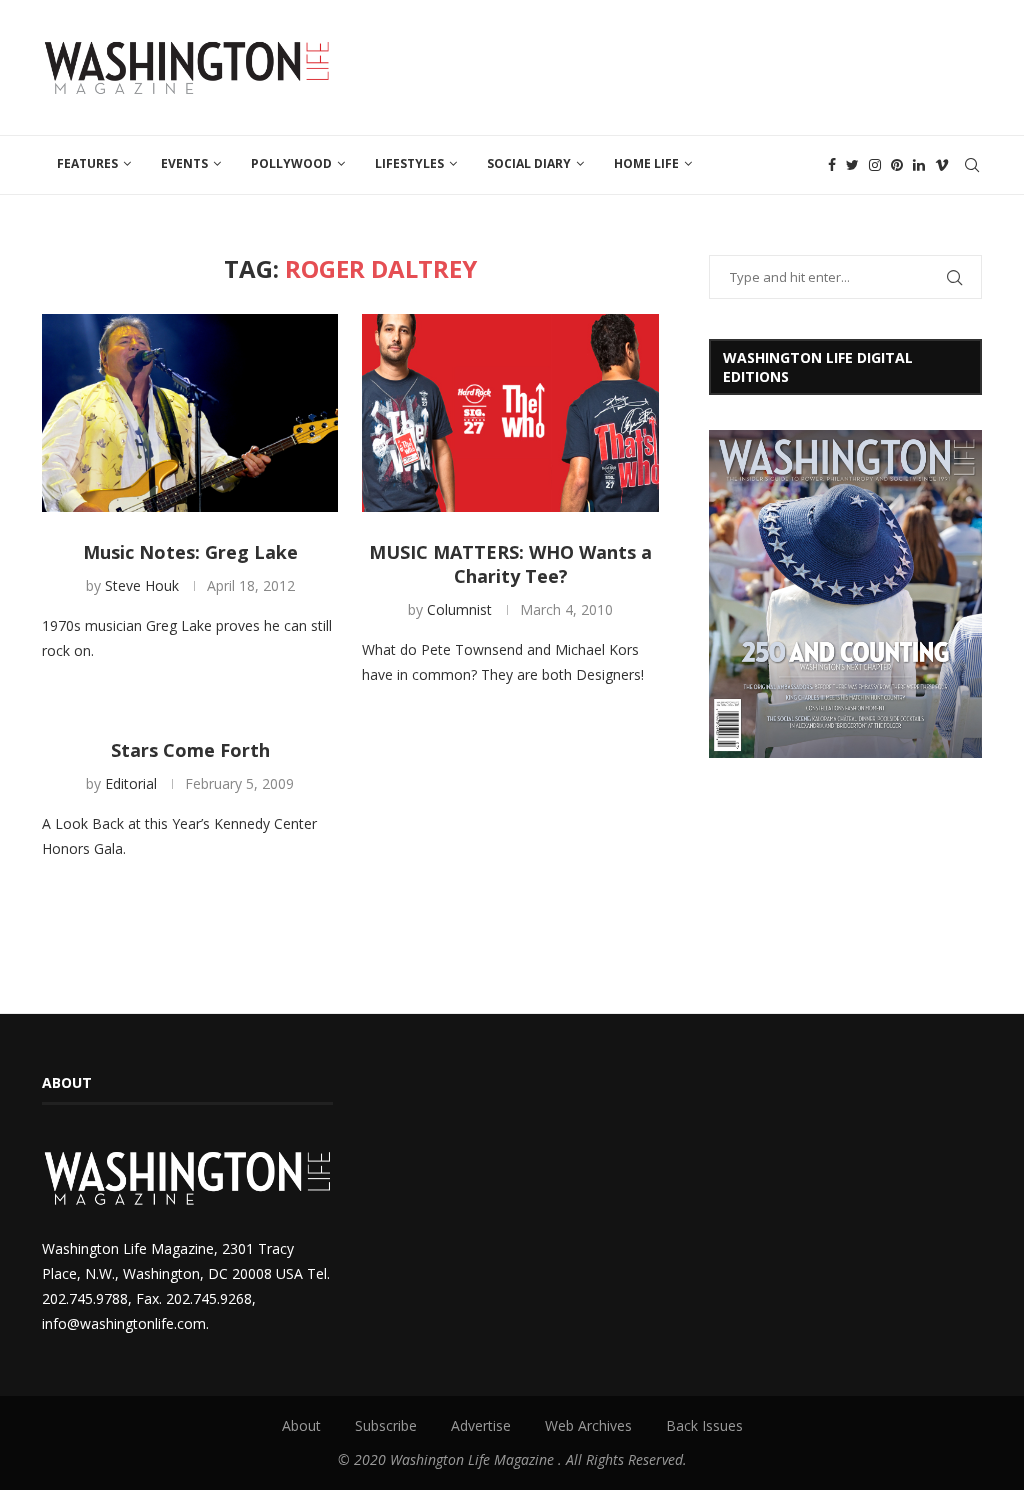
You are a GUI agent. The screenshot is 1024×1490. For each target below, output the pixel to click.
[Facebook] (832, 165)
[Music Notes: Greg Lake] (190, 413)
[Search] (972, 165)
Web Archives (588, 1425)
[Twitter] (852, 165)
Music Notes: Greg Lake (190, 552)
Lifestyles (409, 163)
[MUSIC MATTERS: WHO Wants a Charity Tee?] (510, 413)
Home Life (646, 163)
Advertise (481, 1425)
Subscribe (386, 1425)
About (301, 1425)
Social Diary (529, 163)
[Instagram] (875, 165)
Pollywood (291, 163)
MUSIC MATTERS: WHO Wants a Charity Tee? (510, 564)
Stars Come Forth (190, 750)
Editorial (131, 783)
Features (87, 163)
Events (184, 163)
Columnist (459, 609)
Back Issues (704, 1425)
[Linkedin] (919, 165)
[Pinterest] (897, 165)
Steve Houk (142, 585)
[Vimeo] (942, 165)
